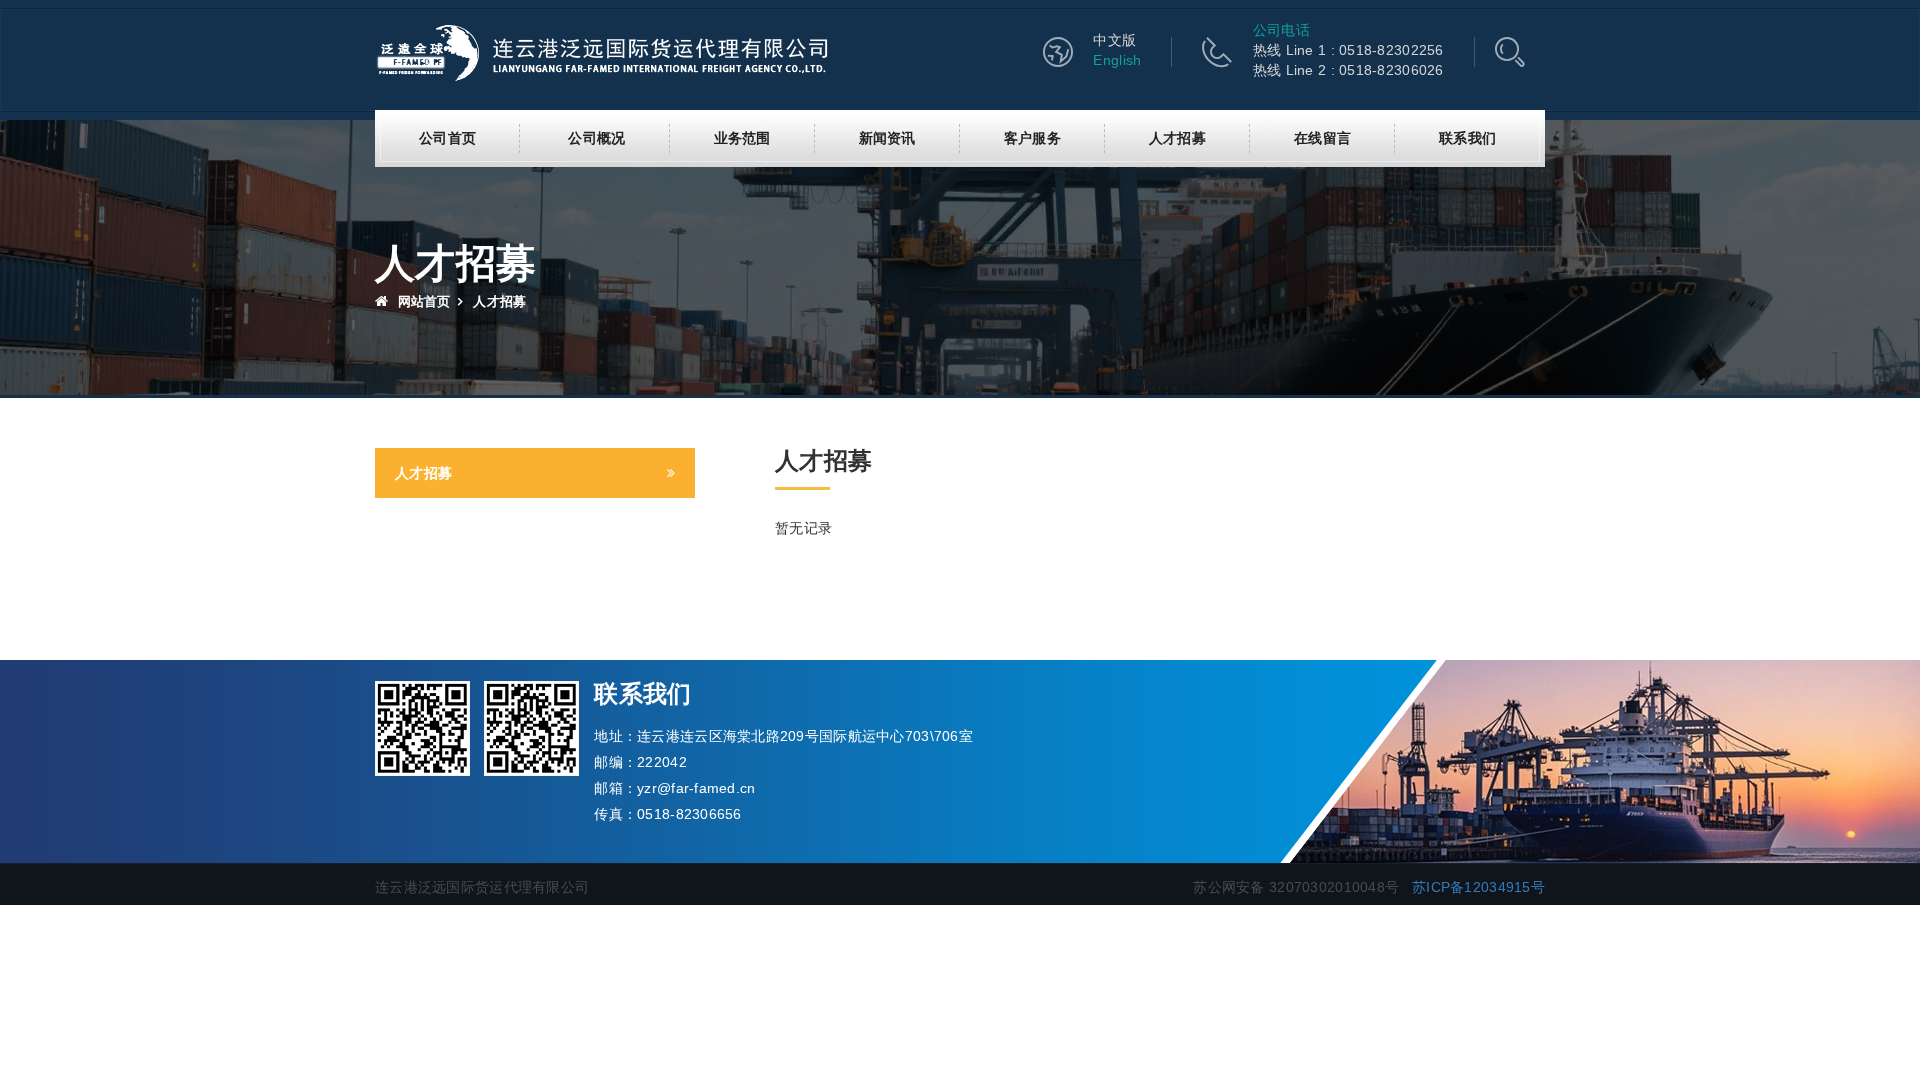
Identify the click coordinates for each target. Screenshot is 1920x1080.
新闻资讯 (887, 138)
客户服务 (1032, 138)
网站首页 (421, 301)
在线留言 (1322, 138)
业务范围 (742, 138)
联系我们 (1467, 138)
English (1117, 60)
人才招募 (1177, 138)
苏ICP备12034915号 (1478, 887)
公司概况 (596, 138)
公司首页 (447, 138)
